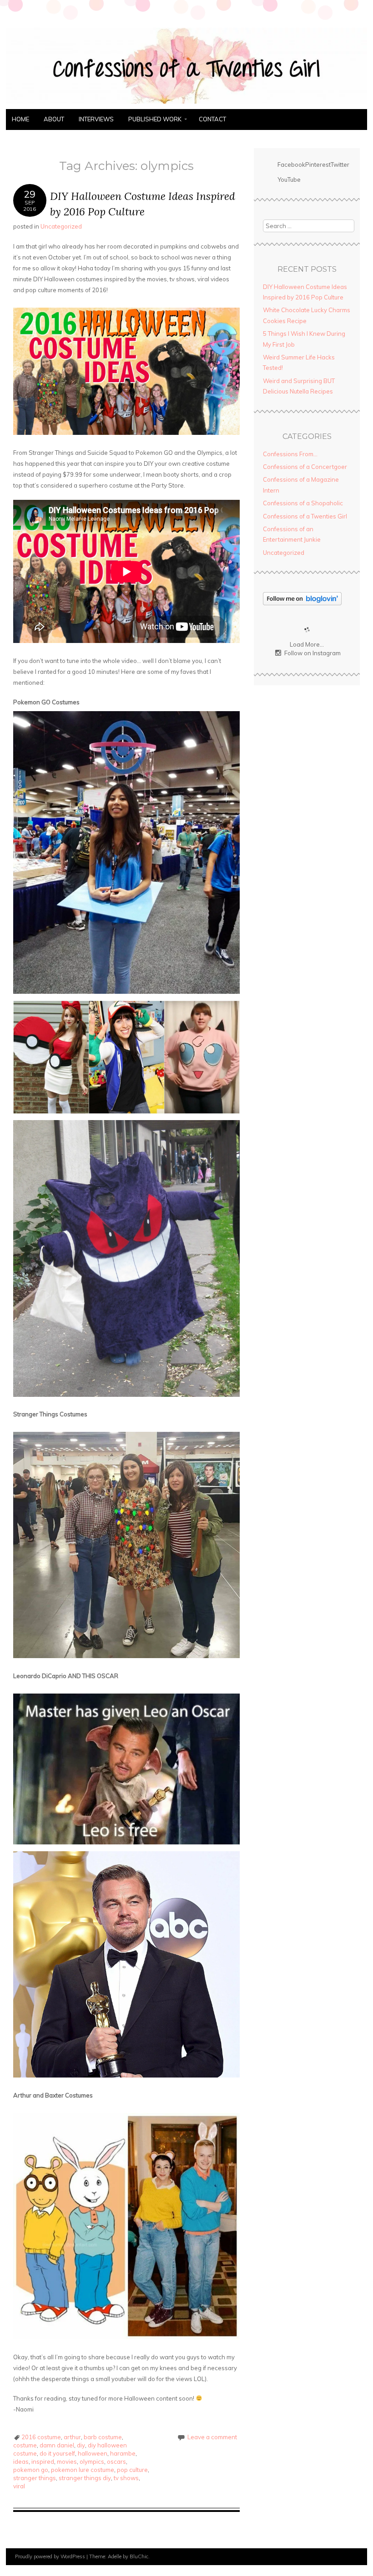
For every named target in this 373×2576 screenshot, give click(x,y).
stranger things (35, 2478)
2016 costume (41, 2437)
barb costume (103, 2437)
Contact (212, 119)
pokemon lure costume (83, 2470)
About (54, 119)
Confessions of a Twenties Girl (305, 516)
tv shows (126, 2478)
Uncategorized (61, 226)
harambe (123, 2453)
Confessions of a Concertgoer (305, 467)
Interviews (96, 119)
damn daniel (57, 2445)
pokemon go (31, 2470)
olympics (92, 2461)
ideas (21, 2461)
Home (20, 119)
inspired (43, 2461)
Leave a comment (212, 2437)
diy (81, 2445)
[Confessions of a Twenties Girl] (186, 104)
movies (67, 2461)
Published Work (155, 119)
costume (25, 2445)
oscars (116, 2461)
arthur (72, 2437)
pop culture (132, 2470)
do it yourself (57, 2453)
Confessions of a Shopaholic (303, 503)
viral (19, 2486)
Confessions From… (290, 454)
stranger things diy (85, 2478)
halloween (93, 2453)
